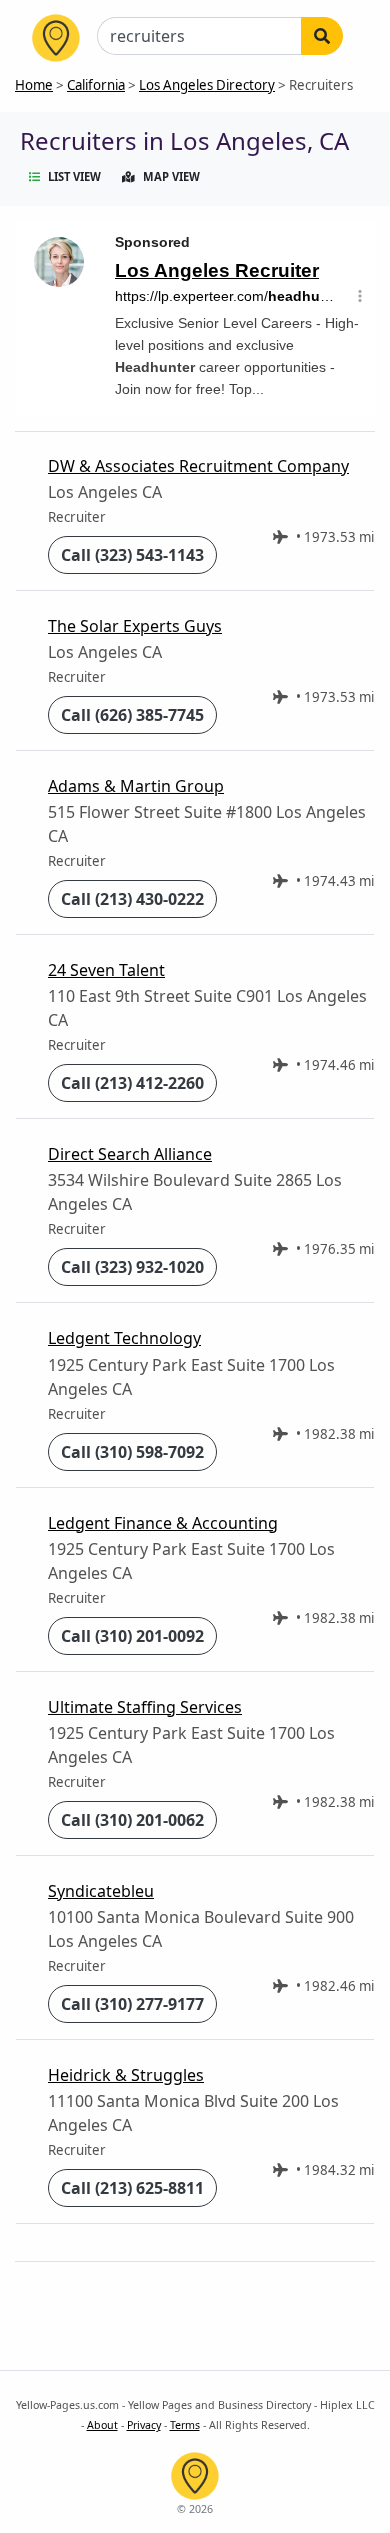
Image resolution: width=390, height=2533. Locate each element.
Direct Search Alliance (130, 1154)
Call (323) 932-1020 (132, 1267)
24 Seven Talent (106, 970)
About (102, 2425)
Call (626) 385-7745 (132, 715)
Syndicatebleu (101, 1891)
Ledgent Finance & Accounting (163, 1523)
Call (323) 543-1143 (132, 555)
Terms (185, 2425)
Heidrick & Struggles (126, 2075)
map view (171, 176)
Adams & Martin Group (136, 786)
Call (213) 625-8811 (132, 2188)
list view (74, 176)
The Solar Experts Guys (135, 626)
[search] (322, 36)
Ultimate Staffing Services (145, 1707)
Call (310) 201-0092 (132, 1636)
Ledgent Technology (124, 1338)
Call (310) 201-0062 (132, 1820)
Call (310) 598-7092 (132, 1452)
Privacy (144, 2425)
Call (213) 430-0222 (132, 899)
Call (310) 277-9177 (132, 2004)
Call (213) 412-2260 (132, 1083)
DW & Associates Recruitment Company (198, 466)
